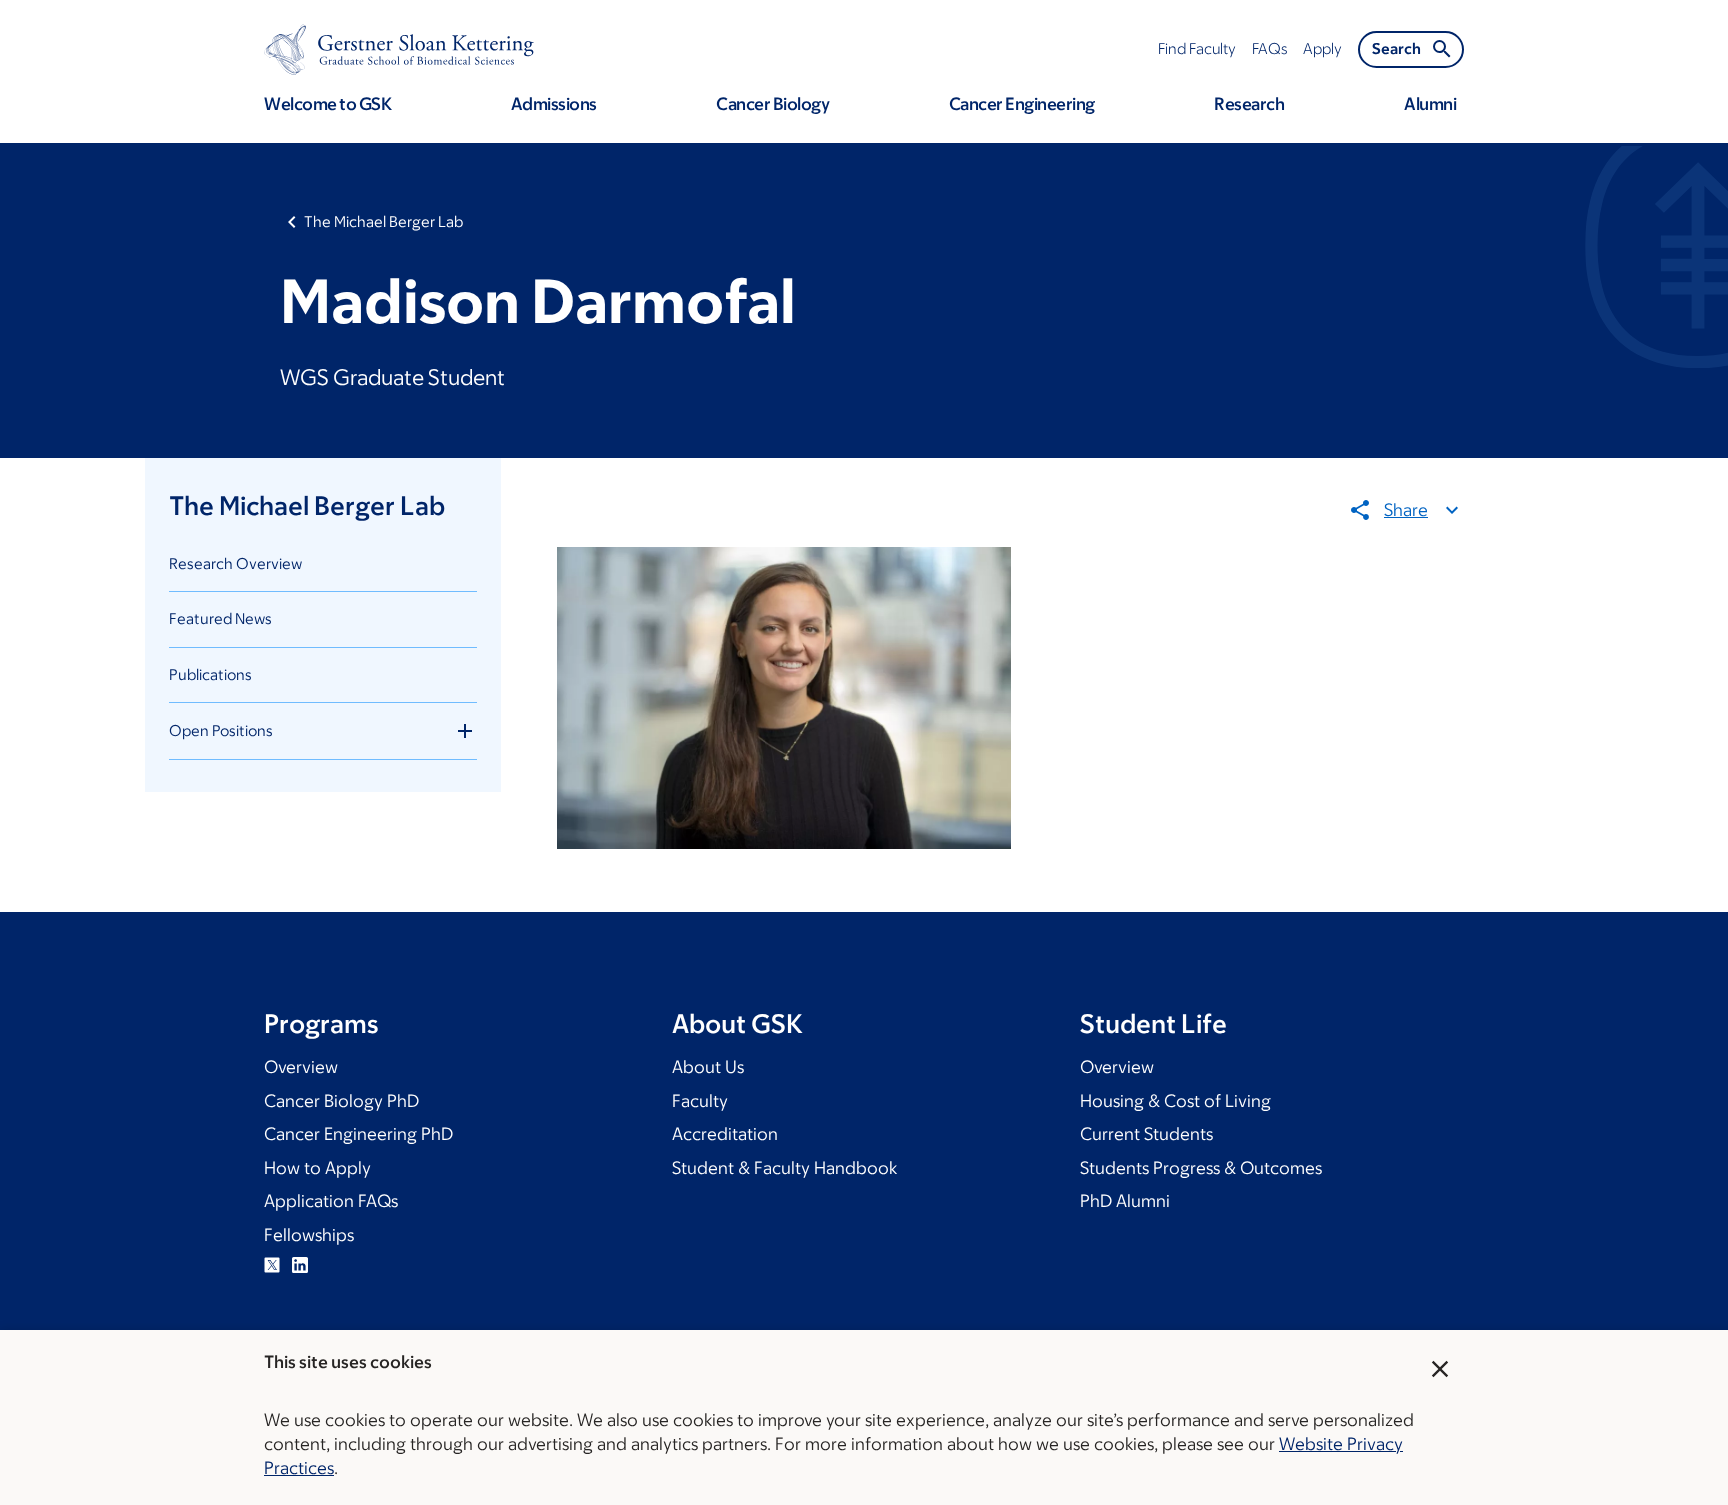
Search (1396, 48)
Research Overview (235, 563)
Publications (210, 674)
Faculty (700, 1101)
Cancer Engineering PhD (358, 1134)
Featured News (220, 618)
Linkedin (300, 1265)
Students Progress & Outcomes (1201, 1168)
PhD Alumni (1125, 1201)
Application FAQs (331, 1201)
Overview (301, 1067)
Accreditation (725, 1134)
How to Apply (317, 1168)
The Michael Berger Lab (383, 221)
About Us (708, 1067)
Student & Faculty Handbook (784, 1168)
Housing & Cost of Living (1175, 1101)
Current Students (1146, 1134)
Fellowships (309, 1235)
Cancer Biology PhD (341, 1101)
